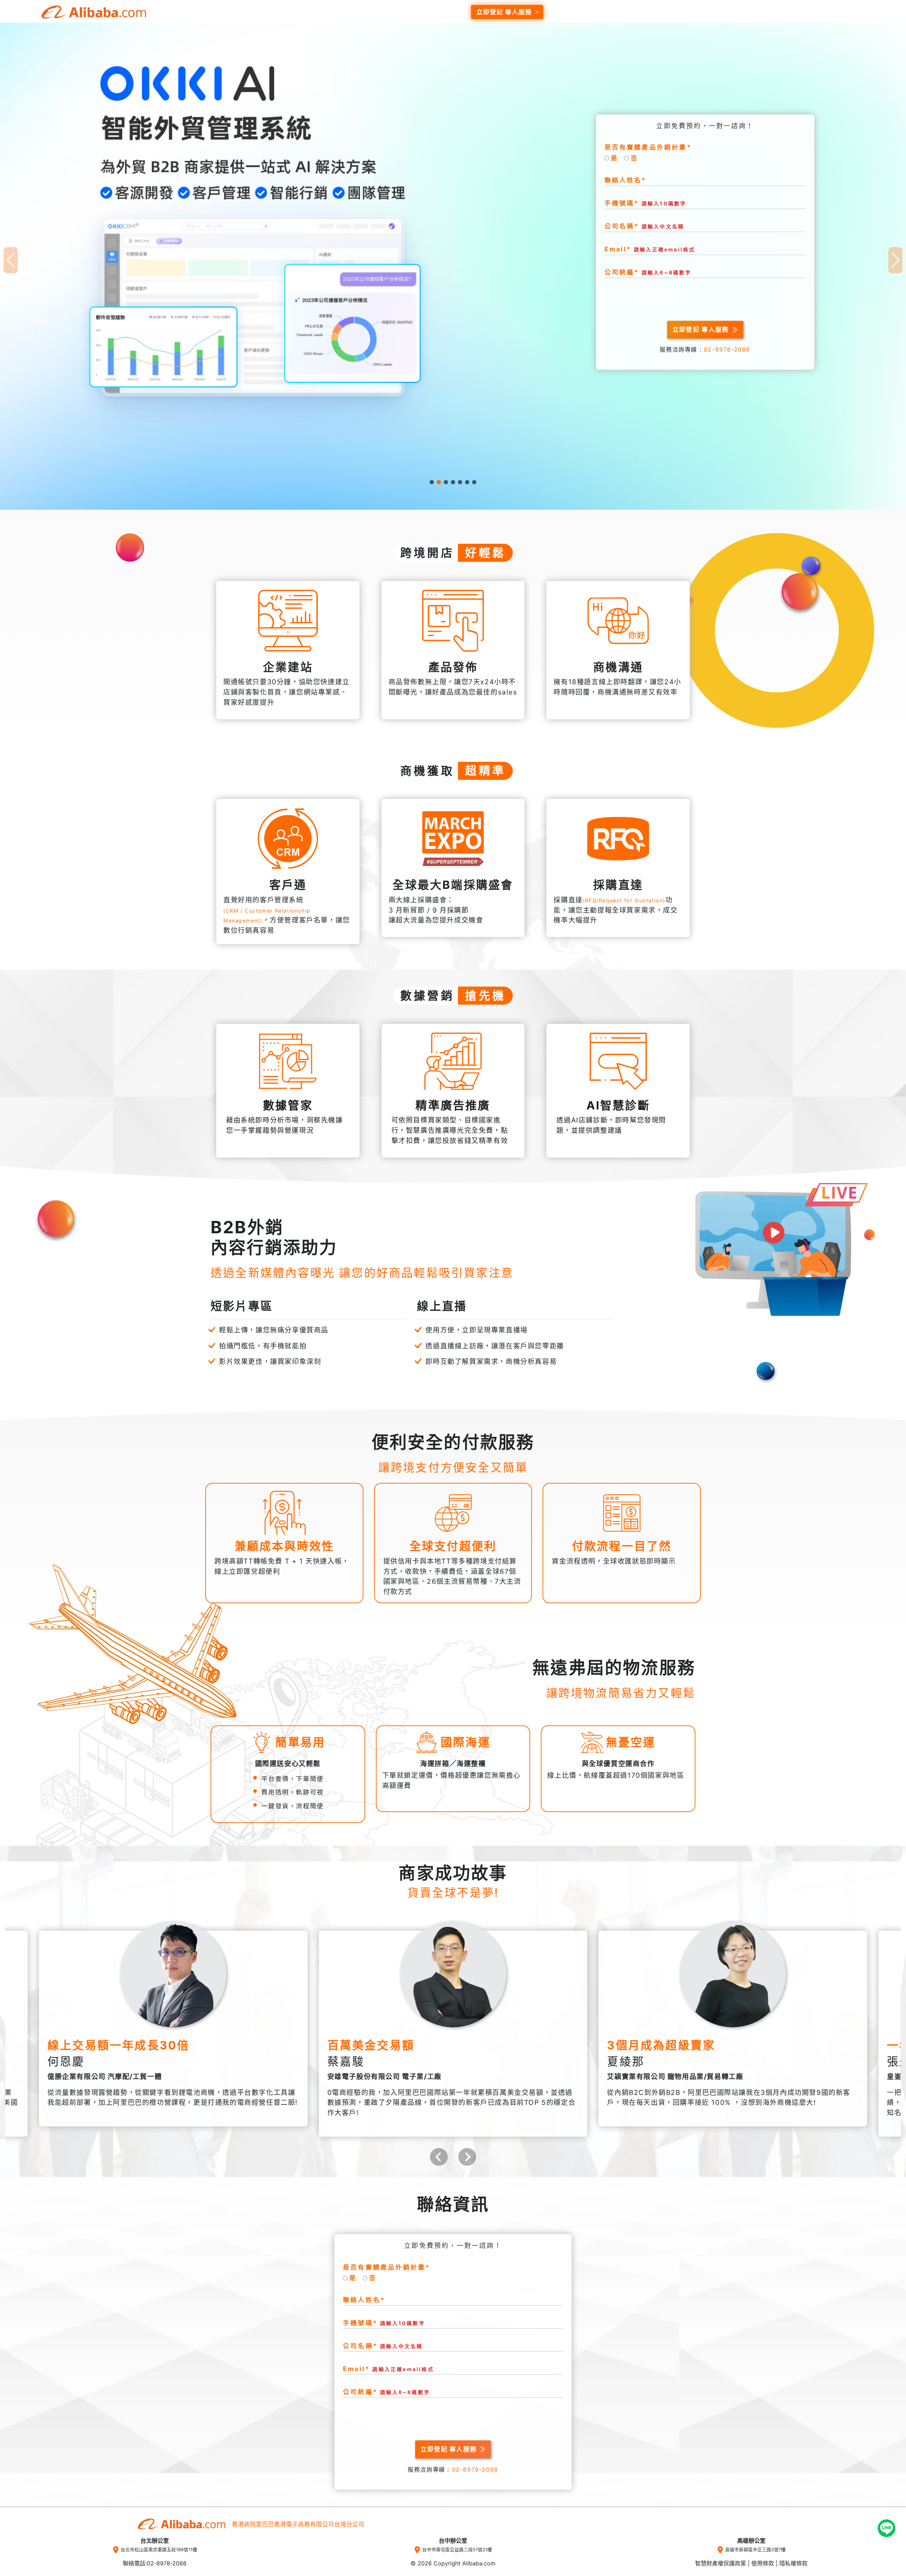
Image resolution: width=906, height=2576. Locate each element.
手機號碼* (646, 203)
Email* (650, 249)
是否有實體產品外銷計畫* (648, 147)
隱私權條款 (793, 2563)
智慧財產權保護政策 (721, 2563)
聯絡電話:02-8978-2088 (155, 2563)
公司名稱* (644, 226)
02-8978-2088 (727, 350)
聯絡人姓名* (626, 180)
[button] (432, 482)
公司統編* (648, 272)
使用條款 (763, 2563)
